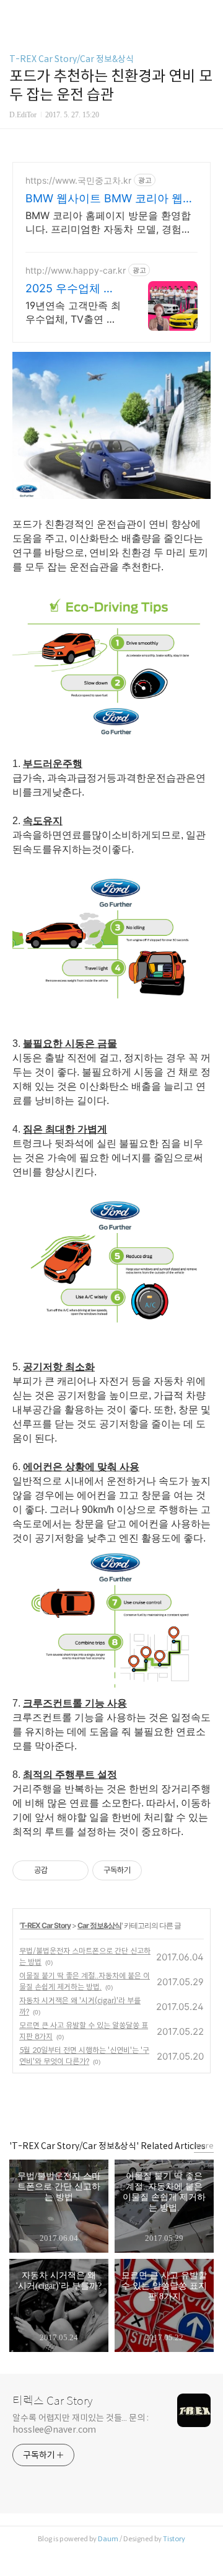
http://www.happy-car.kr (76, 270)
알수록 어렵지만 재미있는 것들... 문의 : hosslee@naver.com (81, 2424)
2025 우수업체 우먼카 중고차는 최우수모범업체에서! (73, 289)
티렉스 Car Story (52, 2401)
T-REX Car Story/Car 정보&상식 (72, 59)
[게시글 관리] (75, 1870)
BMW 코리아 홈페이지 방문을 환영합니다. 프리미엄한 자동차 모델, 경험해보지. (108, 222)
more (204, 2146)
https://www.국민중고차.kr (78, 180)
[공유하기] (59, 1870)
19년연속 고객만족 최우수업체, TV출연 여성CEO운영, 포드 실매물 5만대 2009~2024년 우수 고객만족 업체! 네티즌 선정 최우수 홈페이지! (74, 312)
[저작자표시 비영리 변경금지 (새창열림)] (159, 1870)
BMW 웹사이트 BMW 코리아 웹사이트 (110, 199)
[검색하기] (208, 14)
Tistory (174, 2539)
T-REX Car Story (46, 1925)
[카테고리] (15, 14)
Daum (108, 2539)
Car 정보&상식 (99, 1925)
